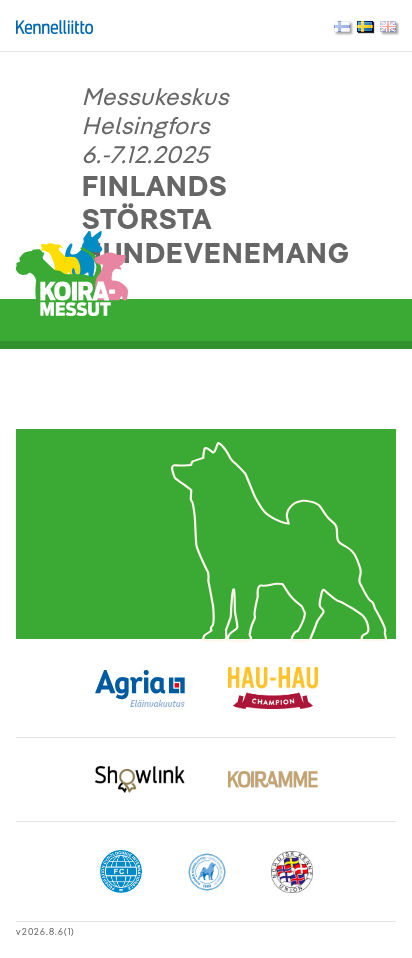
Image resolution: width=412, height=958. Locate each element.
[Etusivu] (72, 272)
